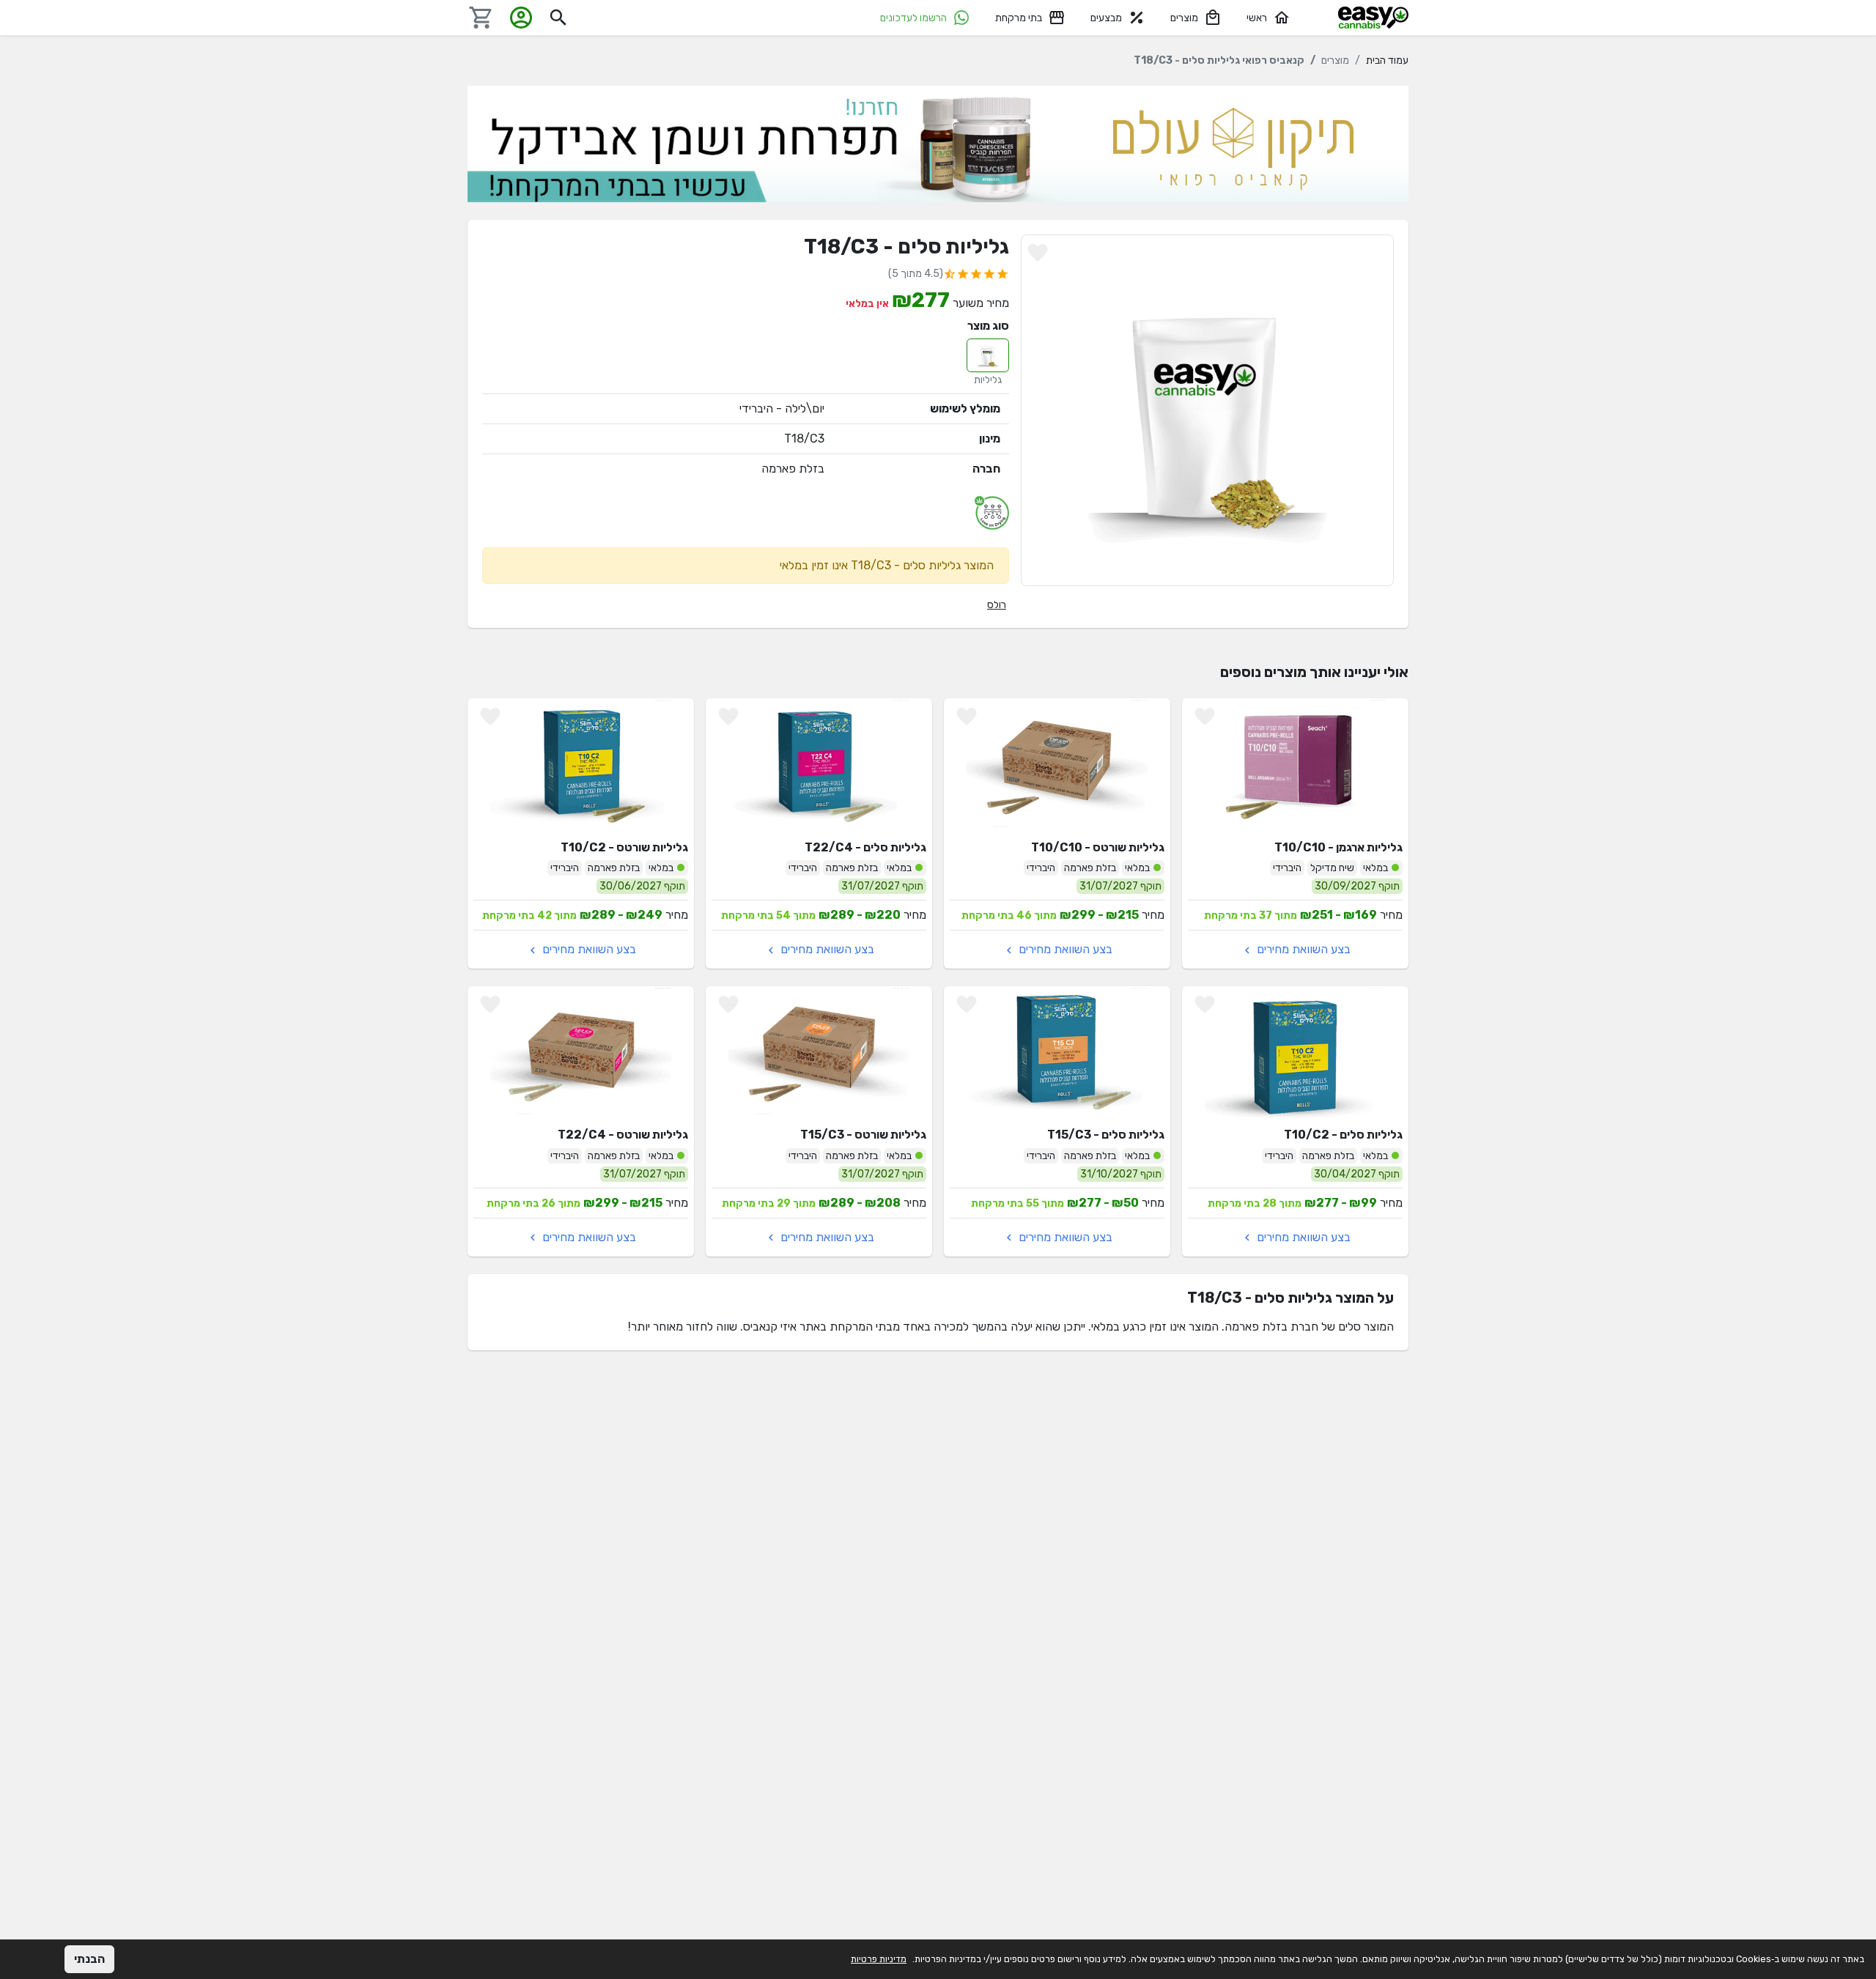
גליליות (988, 380)
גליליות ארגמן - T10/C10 (1338, 847)
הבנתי (89, 1959)
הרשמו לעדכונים (913, 18)
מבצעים (1106, 18)
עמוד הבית (1387, 60)
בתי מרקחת (1019, 18)
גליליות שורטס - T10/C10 (1098, 847)
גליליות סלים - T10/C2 (1343, 1135)
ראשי (1257, 18)
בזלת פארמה (793, 469)
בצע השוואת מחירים (1302, 949)
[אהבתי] (1038, 253)
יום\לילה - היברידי (782, 408)
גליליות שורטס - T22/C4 (623, 1135)
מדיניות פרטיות (879, 1959)
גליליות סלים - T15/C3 (1106, 1135)
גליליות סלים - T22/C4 (865, 847)
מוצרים (1184, 18)
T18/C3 (804, 439)
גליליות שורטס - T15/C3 (863, 1135)
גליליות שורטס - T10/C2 (624, 847)
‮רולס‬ (997, 605)
